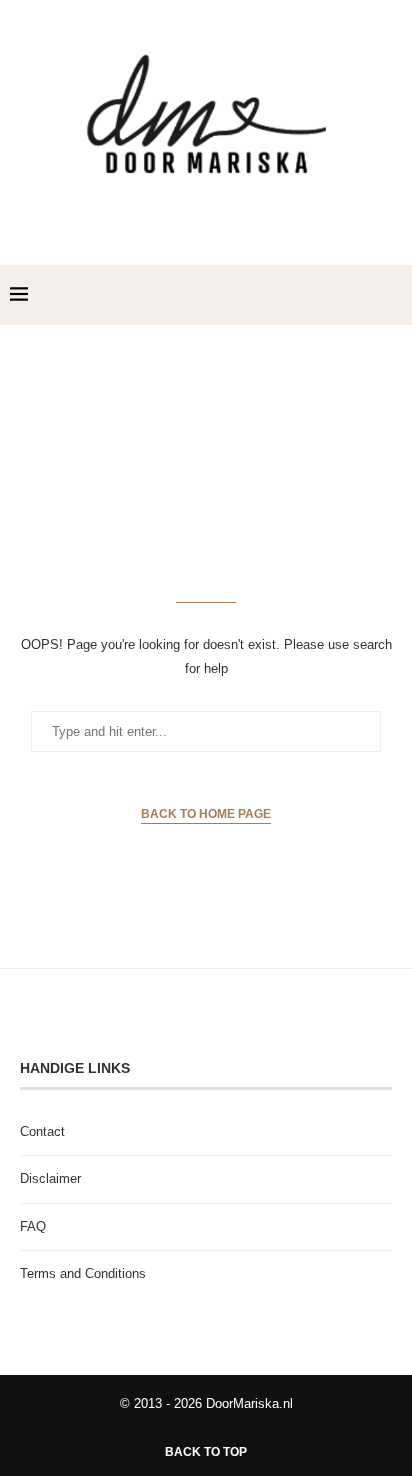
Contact (42, 1131)
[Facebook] (311, 295)
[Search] (392, 295)
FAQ (33, 1226)
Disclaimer (50, 1178)
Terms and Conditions (83, 1273)
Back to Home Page (206, 814)
